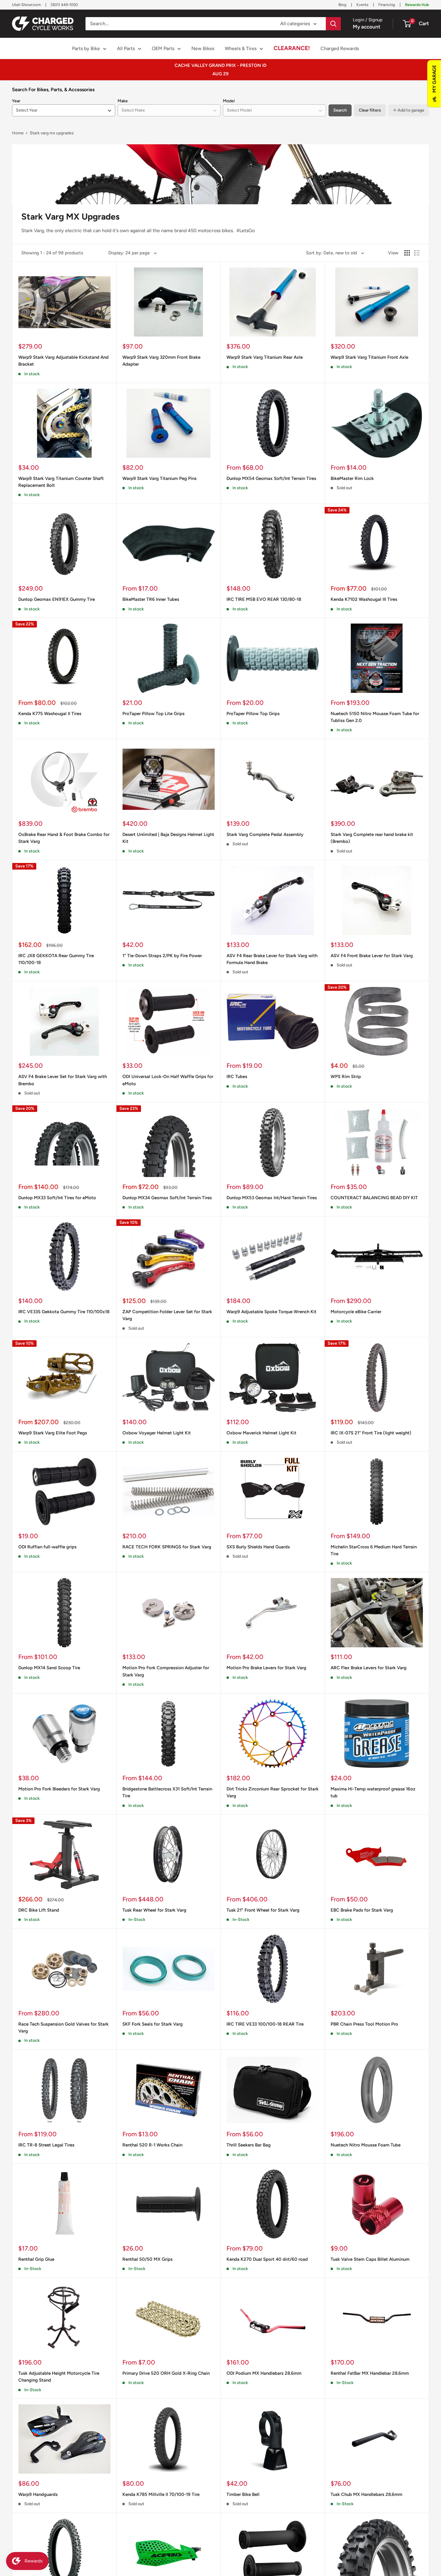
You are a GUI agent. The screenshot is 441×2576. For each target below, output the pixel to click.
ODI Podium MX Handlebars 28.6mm (264, 2373)
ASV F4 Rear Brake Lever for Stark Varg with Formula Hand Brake (272, 959)
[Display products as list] (417, 253)
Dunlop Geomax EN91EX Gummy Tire (57, 599)
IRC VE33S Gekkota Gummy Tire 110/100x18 (64, 1312)
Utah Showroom (26, 5)
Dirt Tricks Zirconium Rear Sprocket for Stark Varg (273, 1792)
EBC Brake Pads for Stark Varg (362, 1910)
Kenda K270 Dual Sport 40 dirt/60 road (267, 2259)
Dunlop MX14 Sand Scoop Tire (49, 1668)
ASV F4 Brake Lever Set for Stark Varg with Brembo (63, 1080)
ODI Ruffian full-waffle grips (47, 1547)
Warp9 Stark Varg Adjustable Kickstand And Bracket (63, 361)
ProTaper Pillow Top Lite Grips (153, 714)
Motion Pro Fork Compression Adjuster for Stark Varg (166, 1671)
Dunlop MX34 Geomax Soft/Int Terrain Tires (167, 1198)
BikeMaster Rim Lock (352, 478)
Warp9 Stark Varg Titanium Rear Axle (265, 357)
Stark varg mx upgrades (52, 133)
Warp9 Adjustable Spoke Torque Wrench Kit (271, 1312)
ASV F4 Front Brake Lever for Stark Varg (372, 956)
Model (229, 101)
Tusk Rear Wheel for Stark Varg (154, 1910)
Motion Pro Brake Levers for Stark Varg (266, 1668)
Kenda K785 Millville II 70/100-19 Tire (161, 2494)
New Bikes (203, 48)
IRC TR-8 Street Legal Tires (46, 2145)
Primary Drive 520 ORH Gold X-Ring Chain (166, 2373)
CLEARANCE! (292, 48)
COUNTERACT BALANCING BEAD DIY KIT (374, 1198)
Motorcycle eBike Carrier (356, 1312)
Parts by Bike (86, 48)
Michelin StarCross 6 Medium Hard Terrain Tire (374, 1550)
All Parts (126, 48)
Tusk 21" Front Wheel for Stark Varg (263, 1910)
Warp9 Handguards (38, 2494)
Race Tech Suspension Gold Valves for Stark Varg (63, 2028)
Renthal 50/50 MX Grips (147, 2259)
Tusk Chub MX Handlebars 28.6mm (366, 2494)
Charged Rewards (340, 48)
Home (18, 133)
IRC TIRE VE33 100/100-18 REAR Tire (265, 2024)
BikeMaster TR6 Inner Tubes (151, 599)
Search (340, 110)
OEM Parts (163, 48)
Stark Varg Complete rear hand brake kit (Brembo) (372, 838)
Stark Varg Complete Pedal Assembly (265, 834)
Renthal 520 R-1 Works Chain (152, 2145)
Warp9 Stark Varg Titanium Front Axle (369, 357)
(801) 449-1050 (64, 5)
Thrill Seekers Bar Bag (249, 2145)
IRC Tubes (237, 1077)
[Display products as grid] (407, 253)
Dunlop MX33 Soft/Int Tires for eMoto (57, 1198)
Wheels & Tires (241, 48)
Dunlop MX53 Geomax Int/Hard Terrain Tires (272, 1198)
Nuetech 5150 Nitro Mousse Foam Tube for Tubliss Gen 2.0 (375, 717)
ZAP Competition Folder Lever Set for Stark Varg (167, 1315)
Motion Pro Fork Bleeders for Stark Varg (59, 1789)
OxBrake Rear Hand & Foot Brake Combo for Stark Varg (64, 838)
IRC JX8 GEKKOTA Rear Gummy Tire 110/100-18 (56, 959)
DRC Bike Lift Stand (39, 1910)
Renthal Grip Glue (36, 2259)
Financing (387, 5)
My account (367, 27)
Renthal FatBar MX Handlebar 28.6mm (370, 2373)
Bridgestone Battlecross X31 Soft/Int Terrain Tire (167, 1792)
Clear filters (370, 110)
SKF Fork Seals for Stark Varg (153, 2024)
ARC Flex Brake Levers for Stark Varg (369, 1668)
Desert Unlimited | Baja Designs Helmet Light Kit (168, 838)
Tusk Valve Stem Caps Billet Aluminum (370, 2259)
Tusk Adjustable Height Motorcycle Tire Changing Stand (59, 2377)
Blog (342, 5)
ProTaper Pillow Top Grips (253, 714)
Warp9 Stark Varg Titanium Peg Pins (159, 478)
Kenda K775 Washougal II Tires (50, 714)
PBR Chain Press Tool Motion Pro (364, 2024)
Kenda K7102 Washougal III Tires (364, 599)
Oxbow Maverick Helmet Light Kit (261, 1433)
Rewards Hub (417, 5)
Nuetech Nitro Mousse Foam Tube (366, 2145)
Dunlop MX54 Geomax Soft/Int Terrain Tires (271, 478)
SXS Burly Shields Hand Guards (258, 1547)
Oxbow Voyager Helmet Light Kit (157, 1433)
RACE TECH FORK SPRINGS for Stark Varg (167, 1547)
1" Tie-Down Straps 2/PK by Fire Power (162, 956)
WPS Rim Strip (346, 1077)
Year (16, 101)
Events (362, 5)
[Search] (333, 24)
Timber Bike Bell (243, 2494)
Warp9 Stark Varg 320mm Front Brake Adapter (161, 361)
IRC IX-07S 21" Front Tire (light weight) (371, 1433)
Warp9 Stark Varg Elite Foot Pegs (53, 1433)
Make (123, 101)
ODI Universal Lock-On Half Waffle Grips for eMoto (168, 1080)
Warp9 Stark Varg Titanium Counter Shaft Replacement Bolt (61, 482)
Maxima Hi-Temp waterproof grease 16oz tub (373, 1792)
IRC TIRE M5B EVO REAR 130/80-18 (264, 599)
